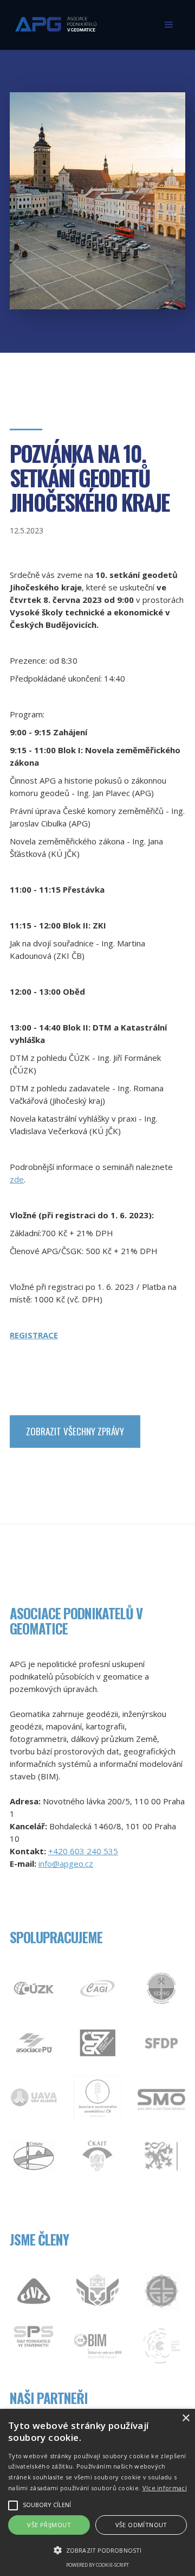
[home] (53, 20)
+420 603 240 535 (83, 1851)
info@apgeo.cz (66, 1863)
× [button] (186, 2418)
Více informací (165, 2488)
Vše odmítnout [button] (141, 2525)
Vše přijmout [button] (49, 2525)
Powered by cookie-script (97, 2565)
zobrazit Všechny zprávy (75, 1431)
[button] (169, 25)
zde (17, 1179)
